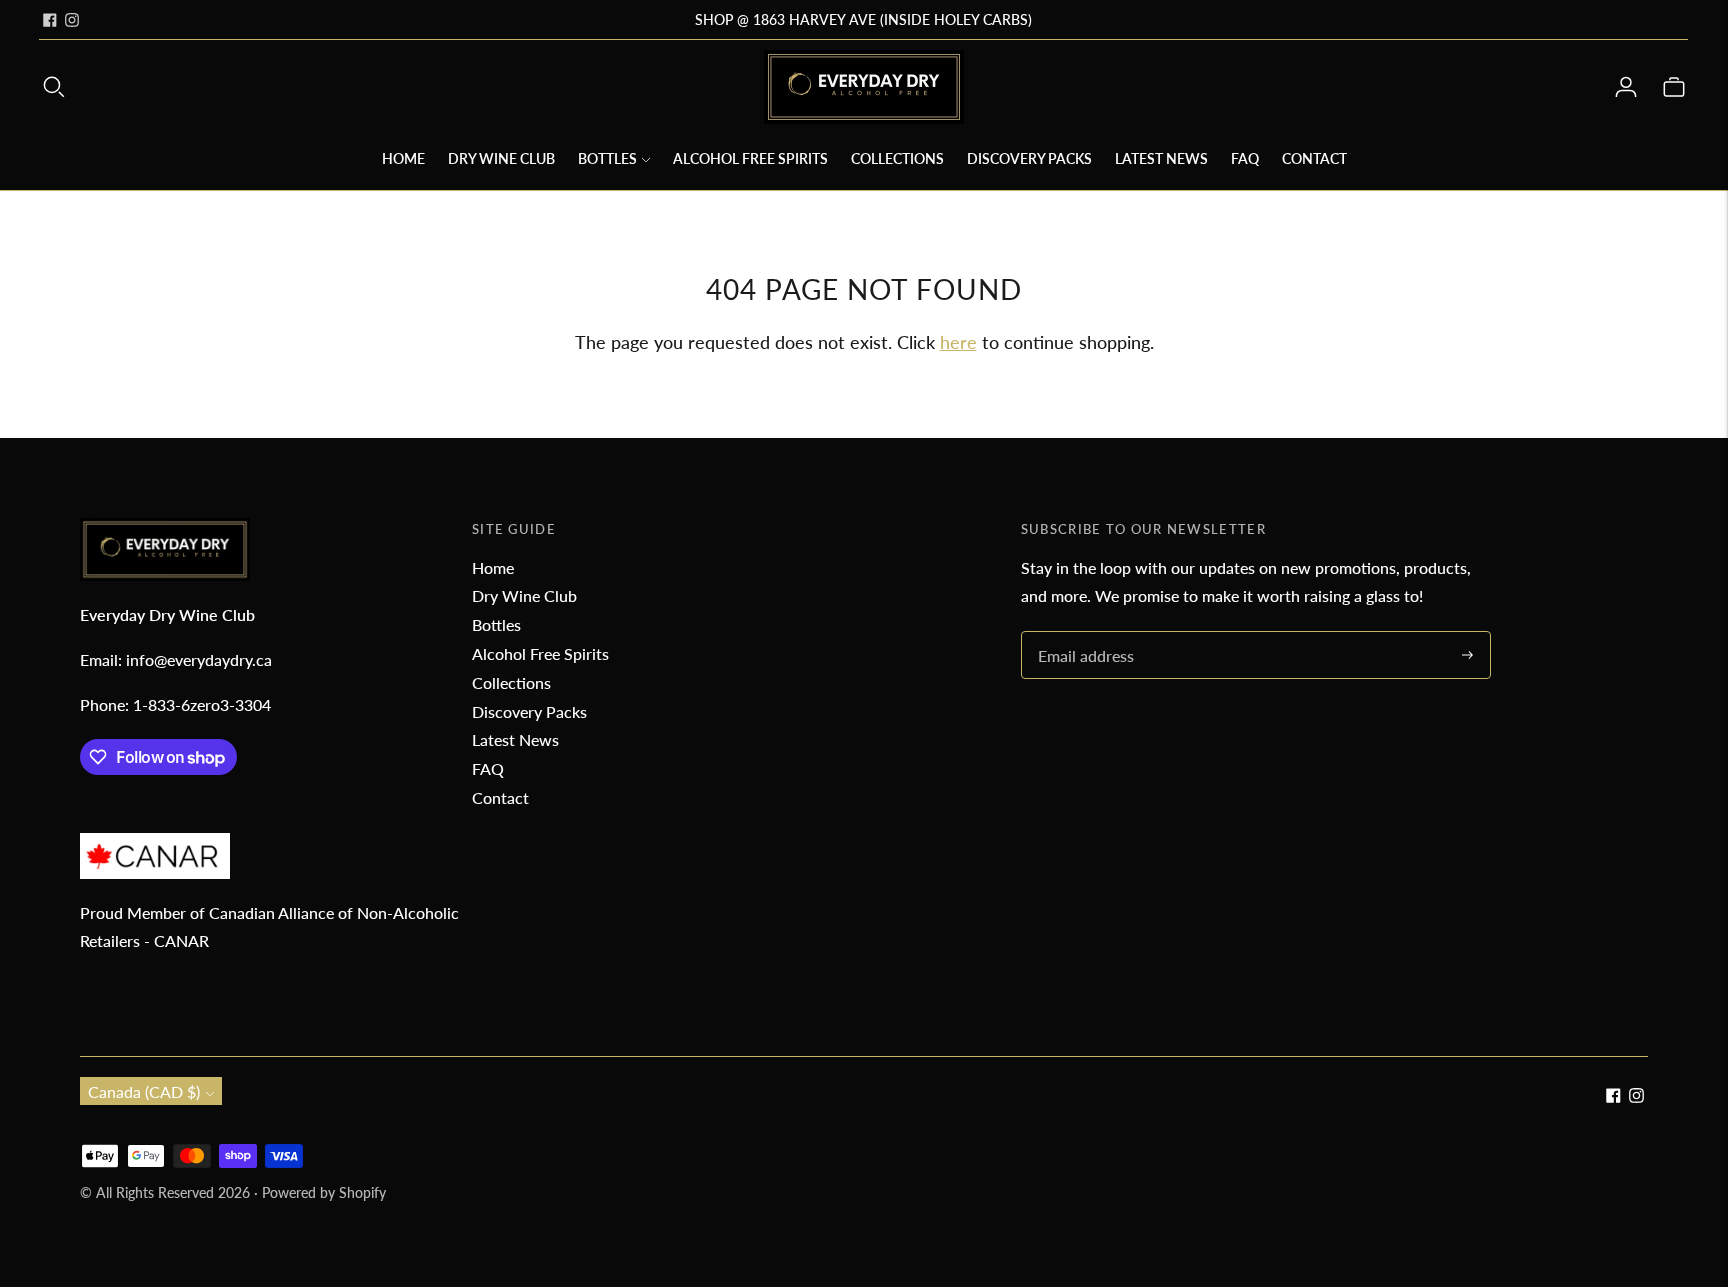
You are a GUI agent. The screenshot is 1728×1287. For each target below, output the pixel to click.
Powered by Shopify (324, 1192)
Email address (1083, 632)
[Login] (1626, 87)
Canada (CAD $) (144, 1091)
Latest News (1161, 158)
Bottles (607, 158)
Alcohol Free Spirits (750, 158)
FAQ (1245, 158)
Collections (897, 158)
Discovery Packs (1029, 158)
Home (403, 158)
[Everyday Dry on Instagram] (72, 20)
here (958, 342)
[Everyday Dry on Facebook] (50, 20)
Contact (1314, 158)
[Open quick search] (54, 87)
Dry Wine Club (501, 158)
